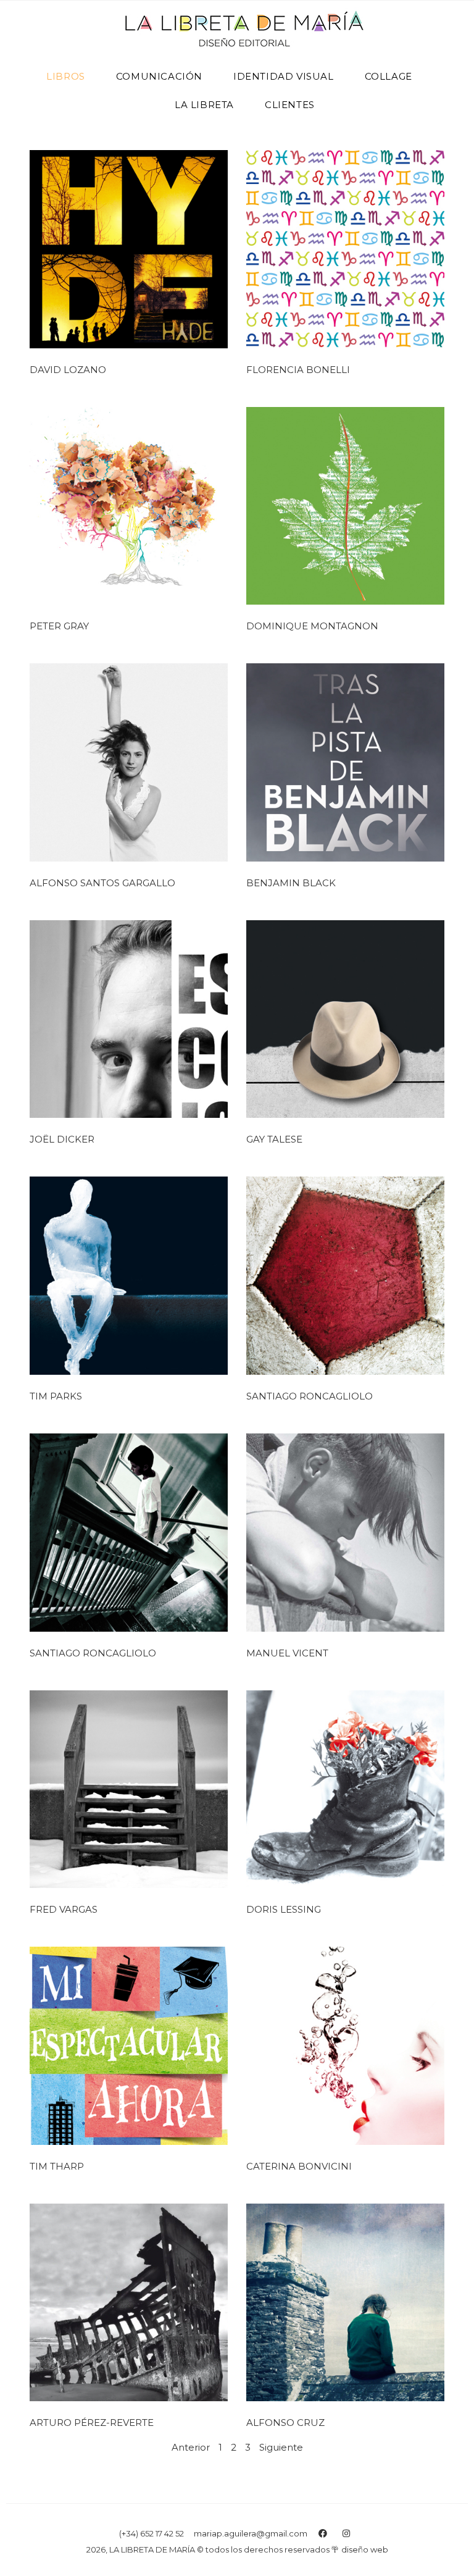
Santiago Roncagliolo (310, 1396)
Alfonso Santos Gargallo (102, 883)
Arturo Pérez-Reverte (92, 2423)
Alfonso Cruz (285, 2423)
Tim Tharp (57, 2166)
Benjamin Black (291, 883)
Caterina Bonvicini (299, 2166)
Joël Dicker (62, 1139)
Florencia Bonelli (298, 370)
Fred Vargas (64, 1909)
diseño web (365, 2549)
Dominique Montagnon (312, 626)
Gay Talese (274, 1139)
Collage (389, 76)
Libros (66, 76)
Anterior (191, 2447)
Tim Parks (56, 1396)
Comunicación (159, 76)
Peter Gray (59, 626)
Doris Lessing (284, 1909)
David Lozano (68, 370)
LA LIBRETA (204, 105)
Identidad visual (284, 76)
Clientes (290, 105)
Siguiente (281, 2447)
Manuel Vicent (287, 1653)
